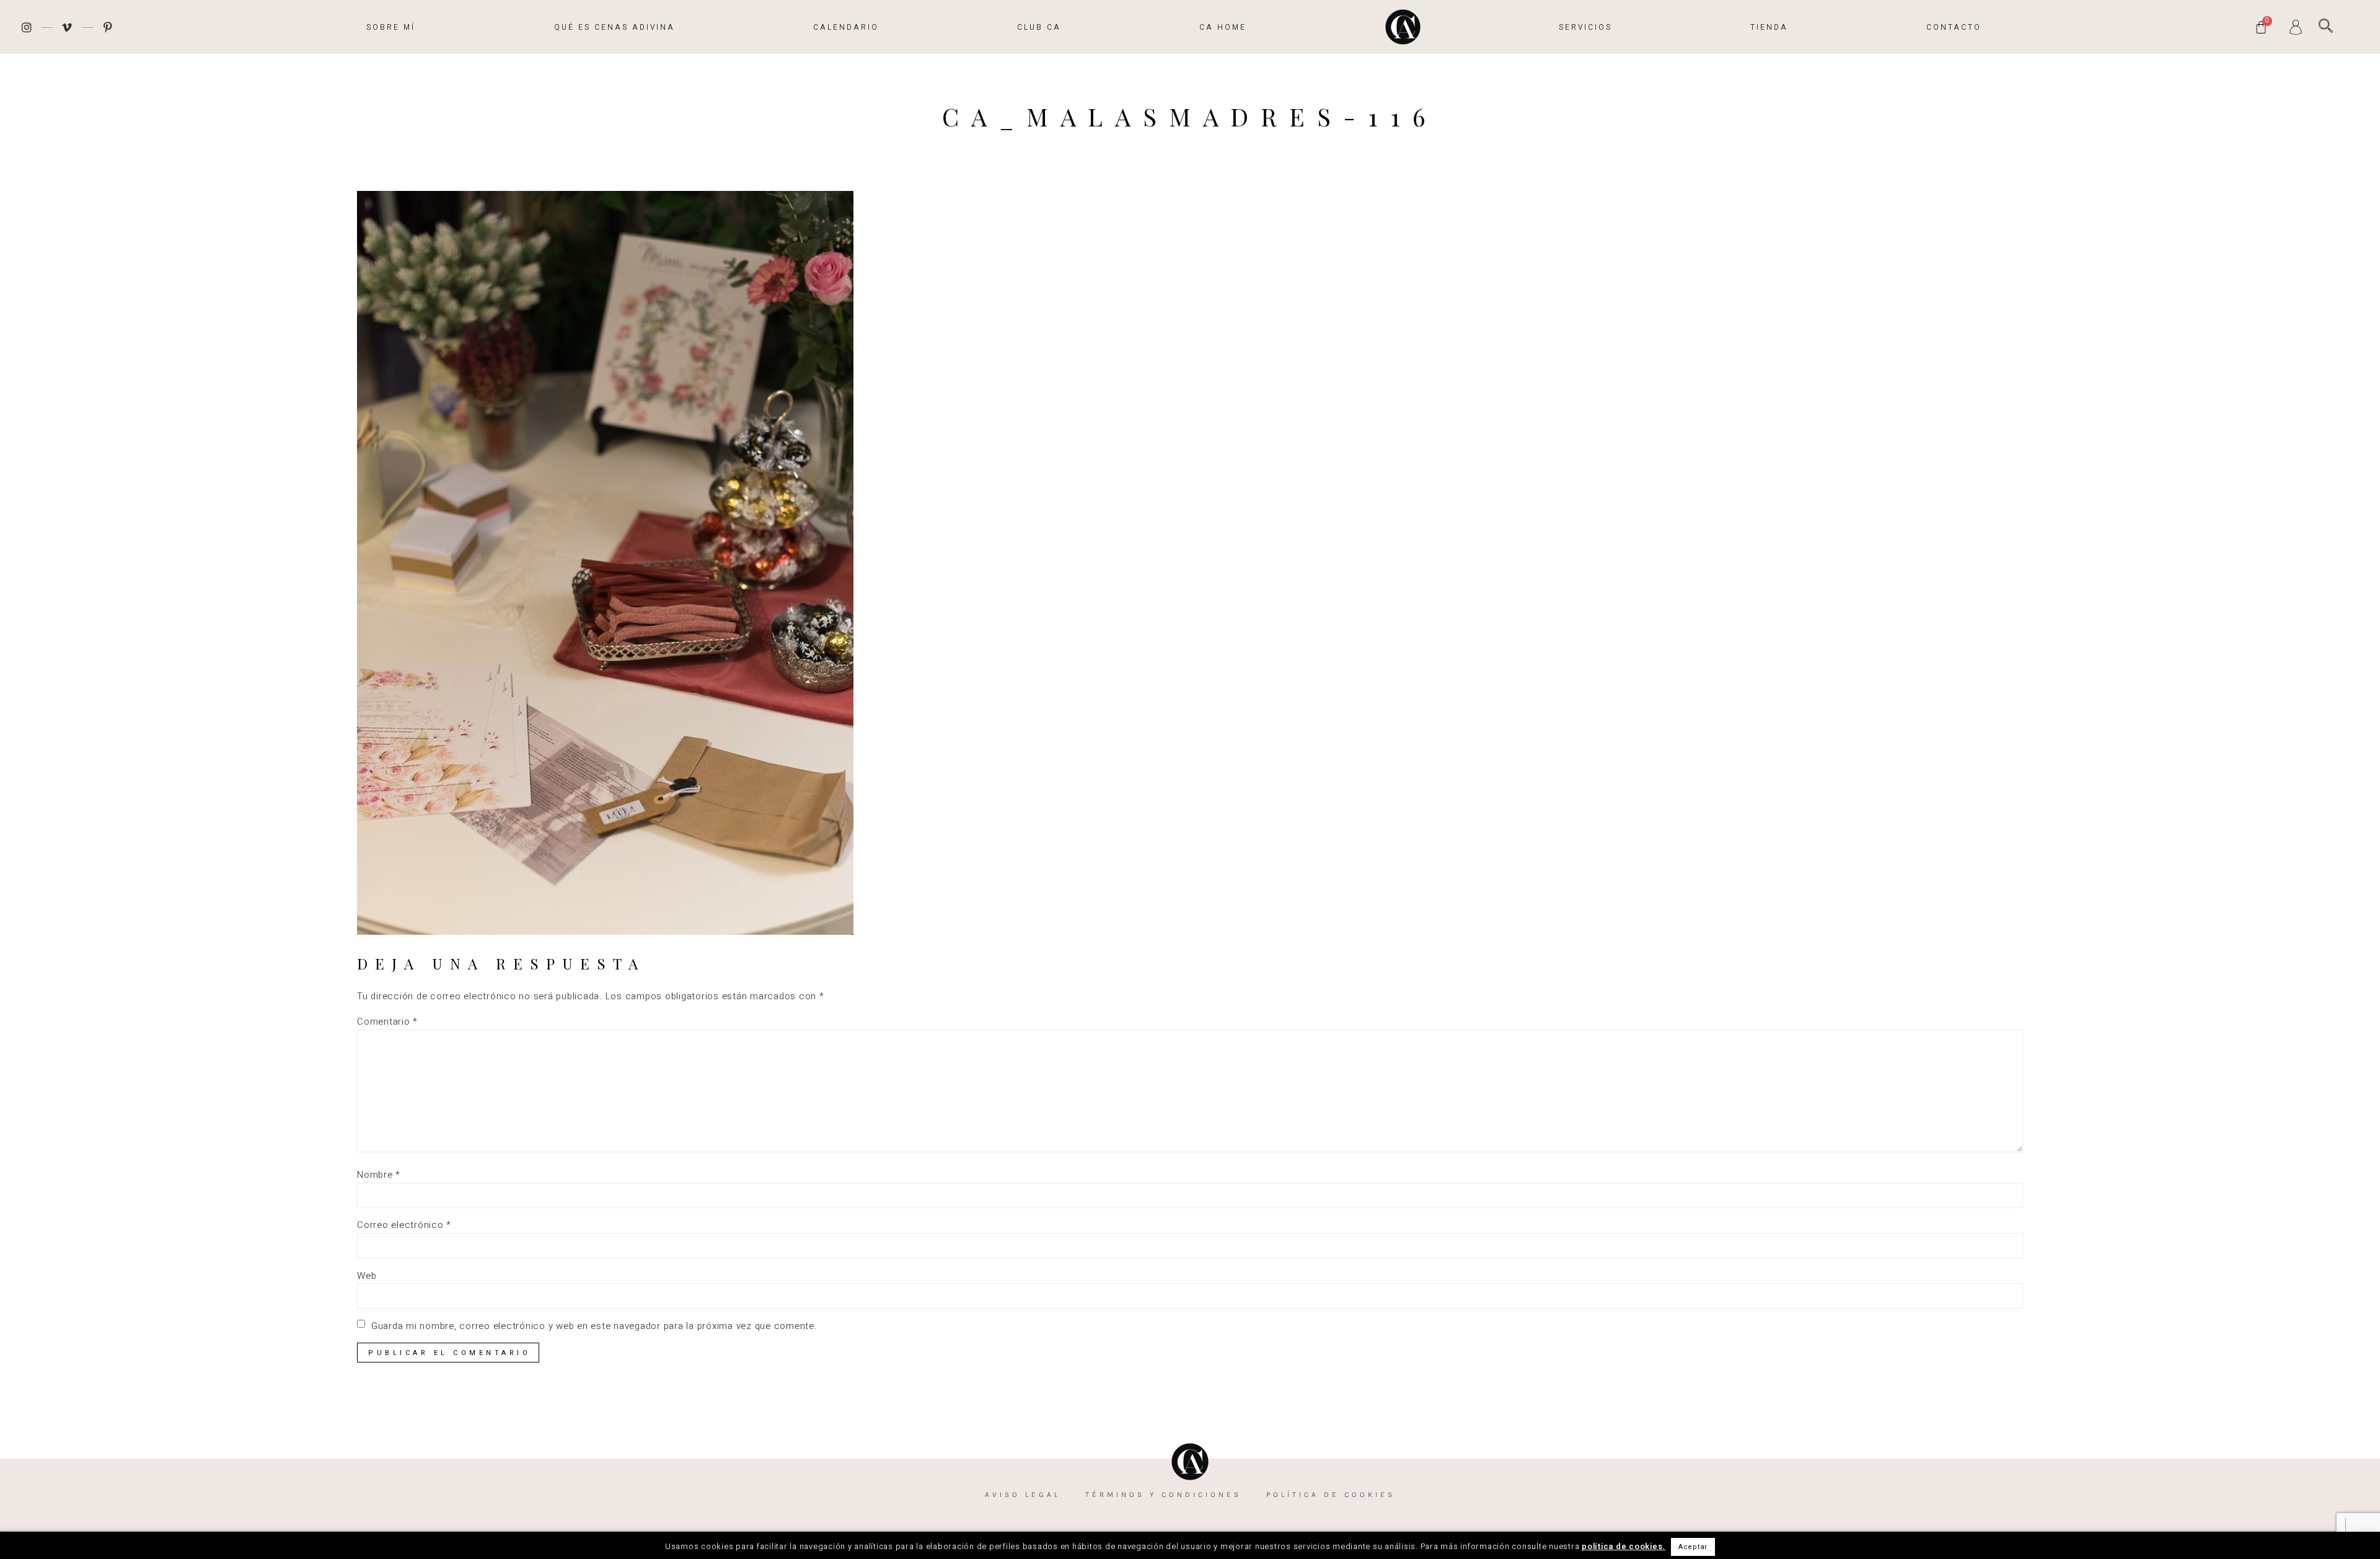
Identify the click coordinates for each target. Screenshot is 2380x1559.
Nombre (379, 1175)
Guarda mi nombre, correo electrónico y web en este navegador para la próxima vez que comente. (594, 1326)
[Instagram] (27, 27)
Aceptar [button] (1693, 1547)
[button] (2326, 26)
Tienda (1769, 27)
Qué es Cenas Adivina (615, 27)
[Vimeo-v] (68, 27)
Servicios (1585, 27)
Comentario (387, 1022)
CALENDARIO (846, 27)
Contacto (1954, 27)
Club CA (1039, 27)
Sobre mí (391, 27)
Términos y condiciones (1163, 1495)
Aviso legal (1023, 1495)
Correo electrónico (404, 1225)
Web (367, 1276)
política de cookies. (1624, 1546)
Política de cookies (1331, 1495)
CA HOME (1223, 27)
